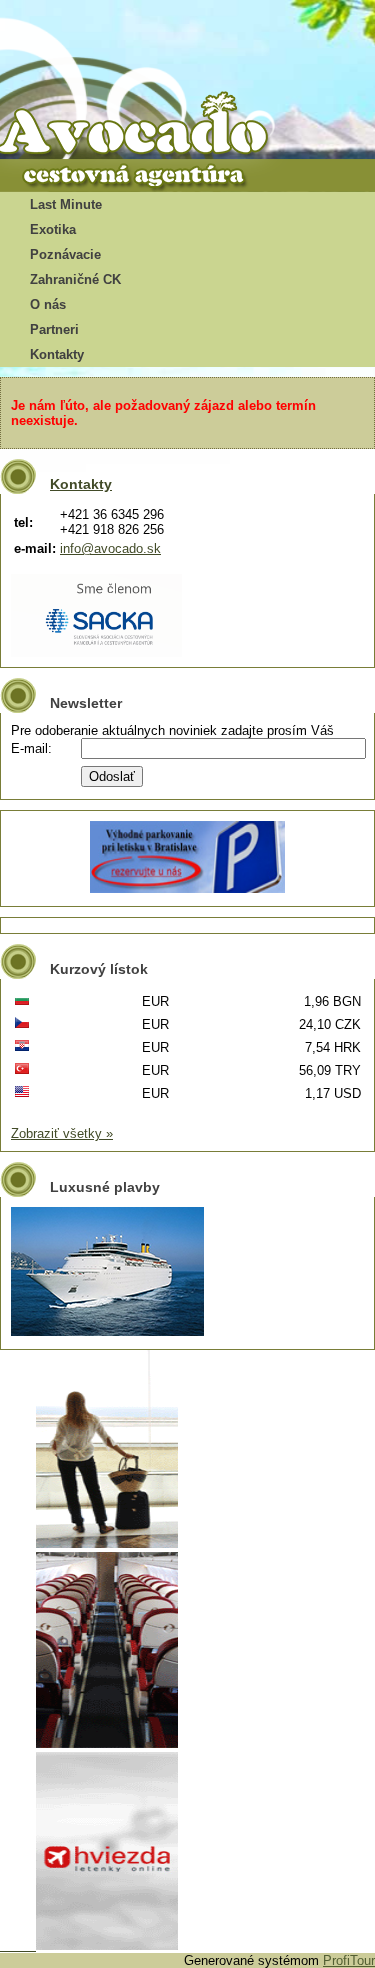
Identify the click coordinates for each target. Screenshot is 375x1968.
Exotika (53, 229)
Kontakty (57, 354)
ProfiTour (349, 1960)
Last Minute (66, 204)
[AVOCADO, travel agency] (150, 126)
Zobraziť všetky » (62, 1133)
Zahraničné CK (75, 279)
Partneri (54, 329)
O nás (48, 304)
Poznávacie (65, 254)
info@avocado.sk (110, 548)
